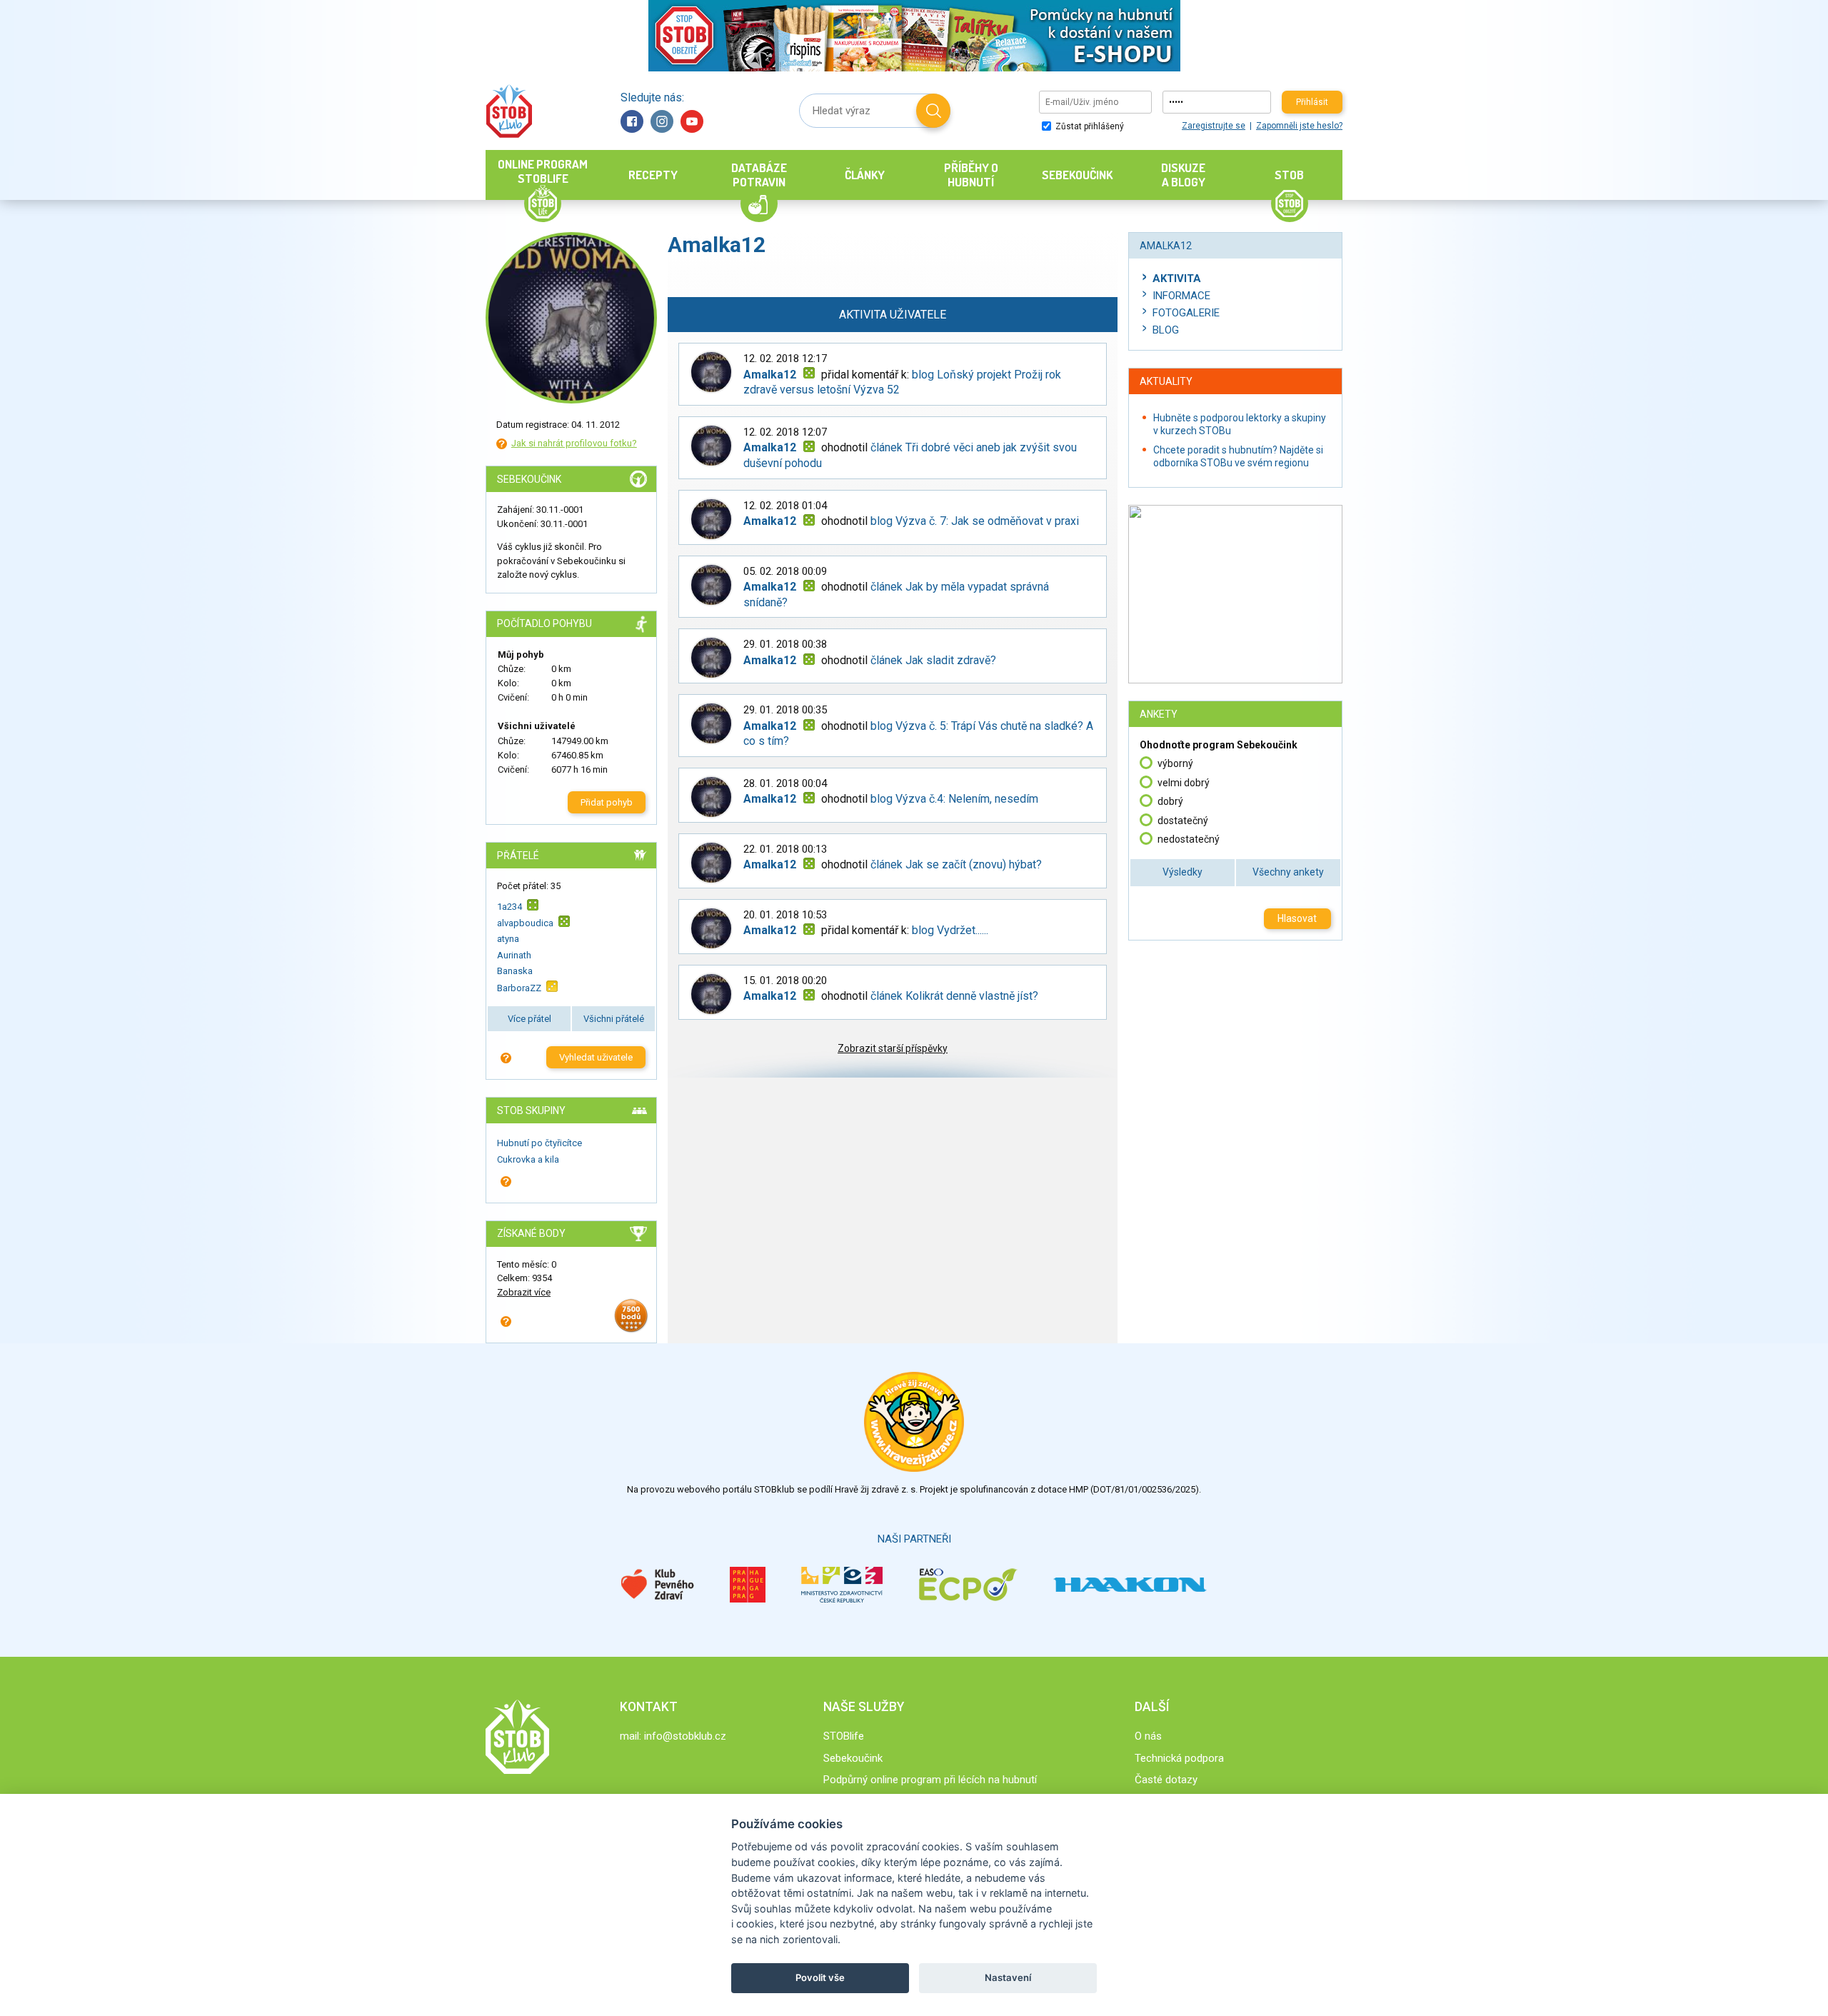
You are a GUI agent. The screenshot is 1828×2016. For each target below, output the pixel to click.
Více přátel (529, 1019)
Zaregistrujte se (1214, 126)
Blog (1166, 330)
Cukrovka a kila (528, 1159)
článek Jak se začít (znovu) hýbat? (956, 864)
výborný (1175, 763)
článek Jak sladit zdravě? (933, 660)
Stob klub (509, 111)
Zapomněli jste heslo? (1299, 126)
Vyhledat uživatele (596, 1057)
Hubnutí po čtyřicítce (539, 1143)
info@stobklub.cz (685, 1736)
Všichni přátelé (614, 1019)
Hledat (933, 111)
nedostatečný (1189, 839)
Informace (1181, 296)
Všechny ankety (1288, 872)
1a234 (509, 906)
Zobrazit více (524, 1292)
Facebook (632, 121)
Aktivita (1177, 279)
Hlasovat (1297, 918)
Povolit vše (820, 1977)
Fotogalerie (1186, 313)
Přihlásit (1312, 102)
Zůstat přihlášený (1089, 126)
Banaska (515, 971)
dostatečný (1183, 821)
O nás (1148, 1736)
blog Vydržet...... (950, 930)
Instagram (662, 121)
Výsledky (1182, 872)
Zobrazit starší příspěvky (893, 1048)
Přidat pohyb (607, 802)
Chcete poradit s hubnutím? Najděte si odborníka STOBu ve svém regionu (1238, 456)
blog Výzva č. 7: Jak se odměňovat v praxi (975, 521)
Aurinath (514, 955)
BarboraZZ (519, 988)
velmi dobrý (1184, 783)
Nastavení (1008, 1977)
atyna (508, 939)
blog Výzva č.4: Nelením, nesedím (954, 799)
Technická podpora (1179, 1758)
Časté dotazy (1166, 1780)
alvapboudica (525, 923)
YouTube (692, 121)
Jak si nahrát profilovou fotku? (574, 443)
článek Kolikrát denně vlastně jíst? (954, 996)
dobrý (1170, 801)
